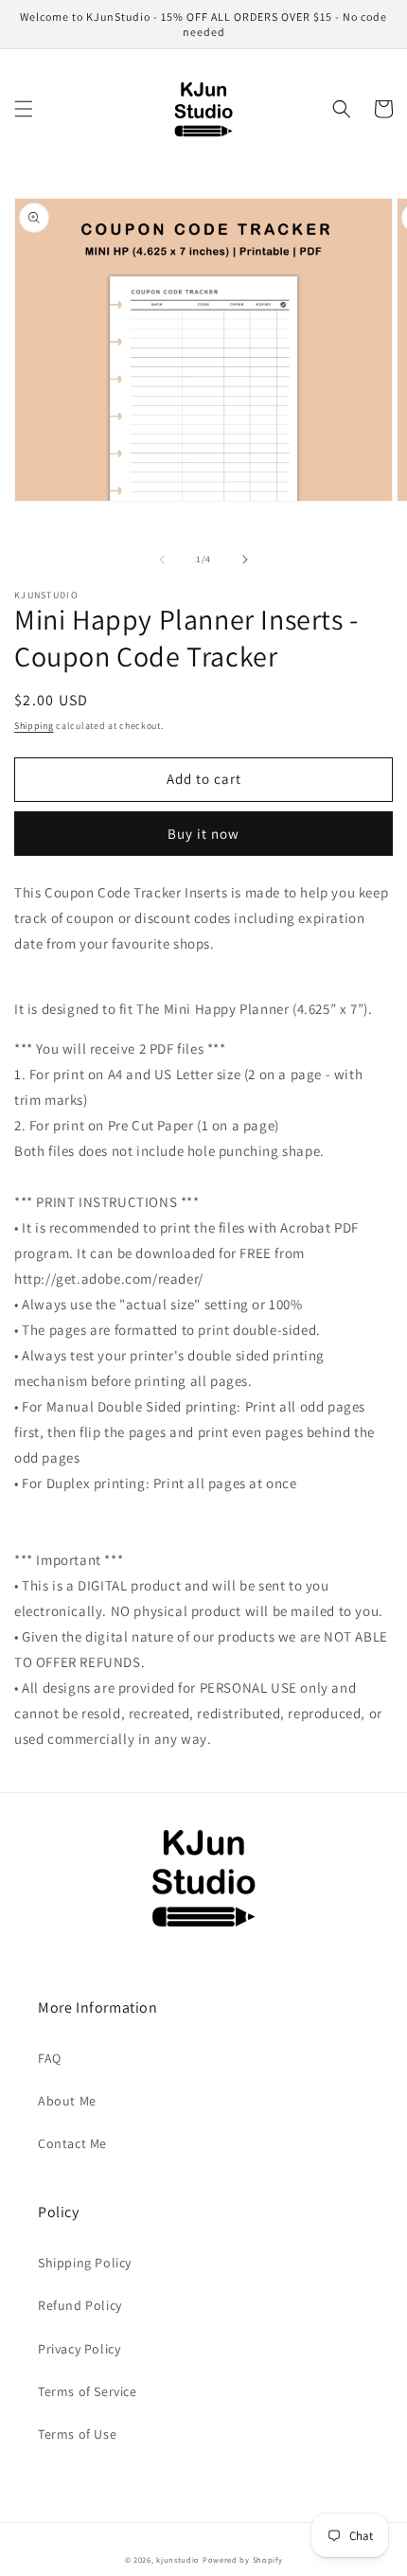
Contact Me (72, 2143)
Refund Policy (80, 2305)
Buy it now (203, 834)
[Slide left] (162, 560)
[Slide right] (245, 560)
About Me (67, 2101)
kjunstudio (178, 2559)
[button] (24, 109)
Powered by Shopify (243, 2559)
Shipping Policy (85, 2263)
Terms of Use (77, 2434)
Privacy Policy (79, 2349)
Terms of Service (88, 2391)
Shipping (34, 726)
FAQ (50, 2058)
